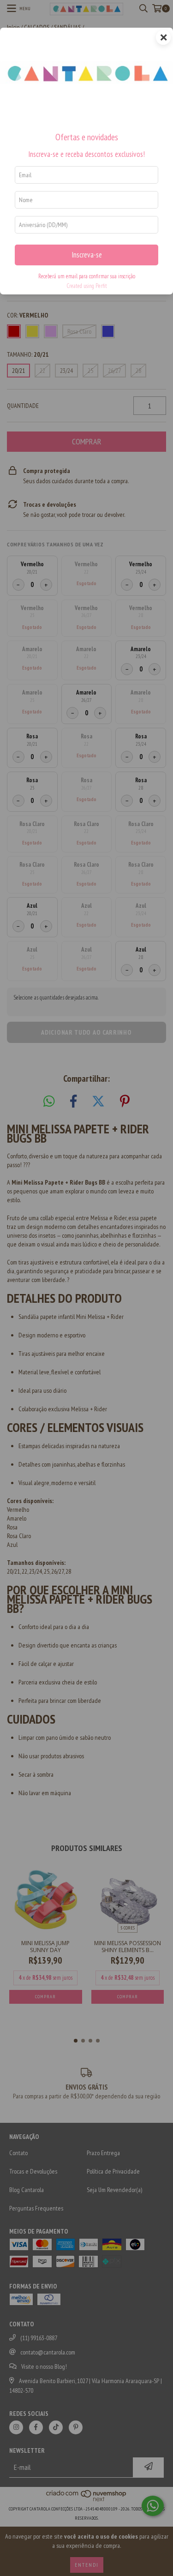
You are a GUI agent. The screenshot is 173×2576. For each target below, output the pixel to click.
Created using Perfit (87, 286)
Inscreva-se (87, 255)
